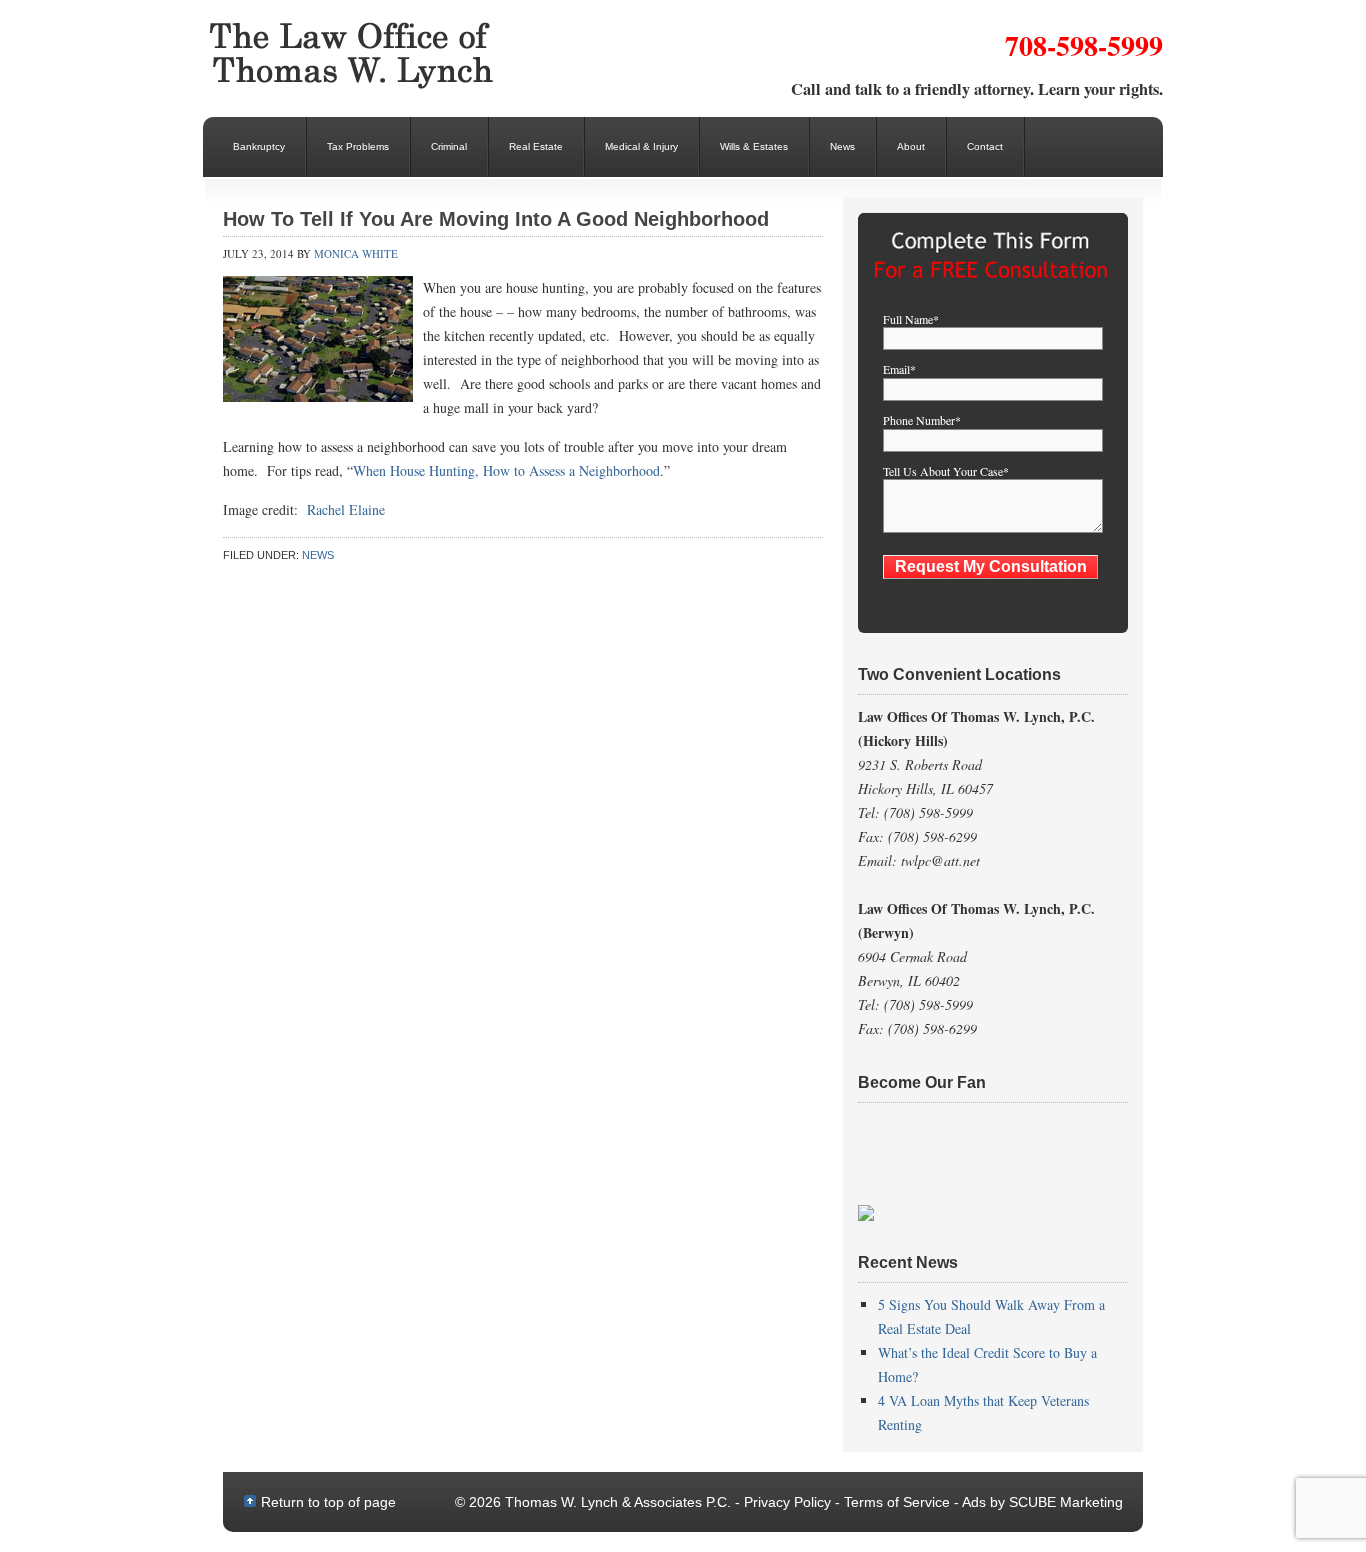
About (911, 146)
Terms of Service (897, 1502)
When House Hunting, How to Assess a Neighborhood (506, 470)
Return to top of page (328, 1502)
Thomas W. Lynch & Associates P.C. (363, 55)
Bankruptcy (259, 146)
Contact (985, 146)
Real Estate (536, 146)
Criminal (449, 146)
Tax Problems (358, 146)
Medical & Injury (641, 146)
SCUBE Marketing (1066, 1502)
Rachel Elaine (346, 509)
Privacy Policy (787, 1502)
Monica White (356, 253)
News (842, 146)
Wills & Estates (754, 146)
